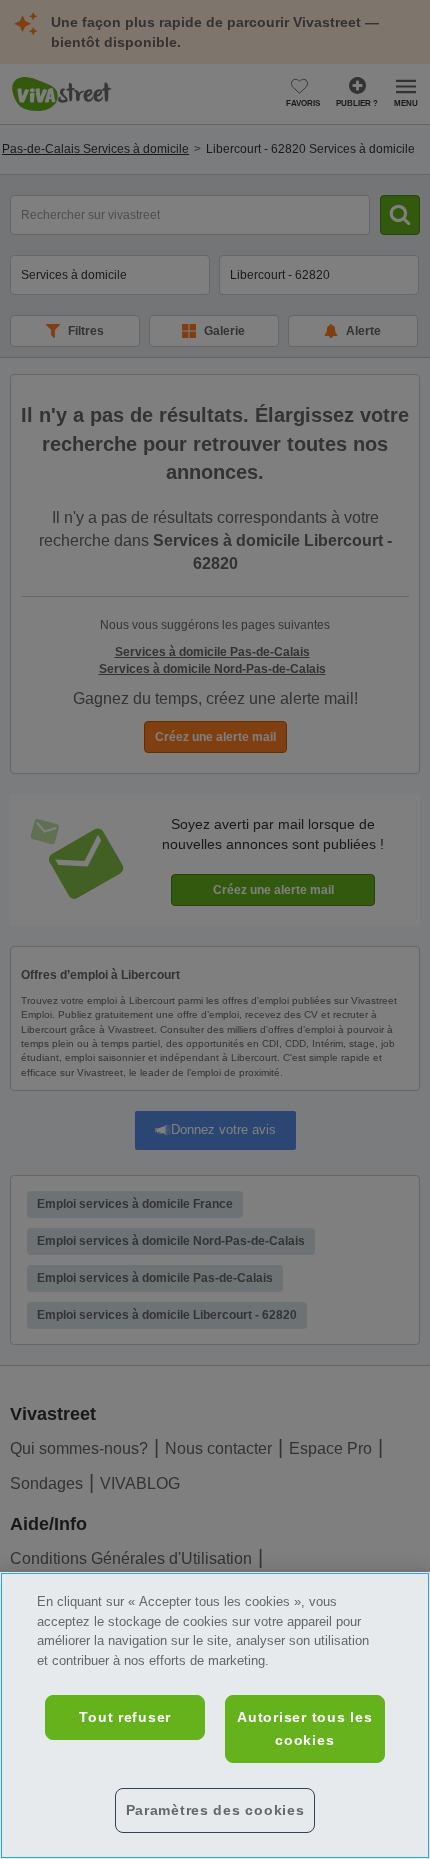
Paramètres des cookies (215, 1810)
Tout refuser (125, 1717)
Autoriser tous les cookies (304, 1728)
